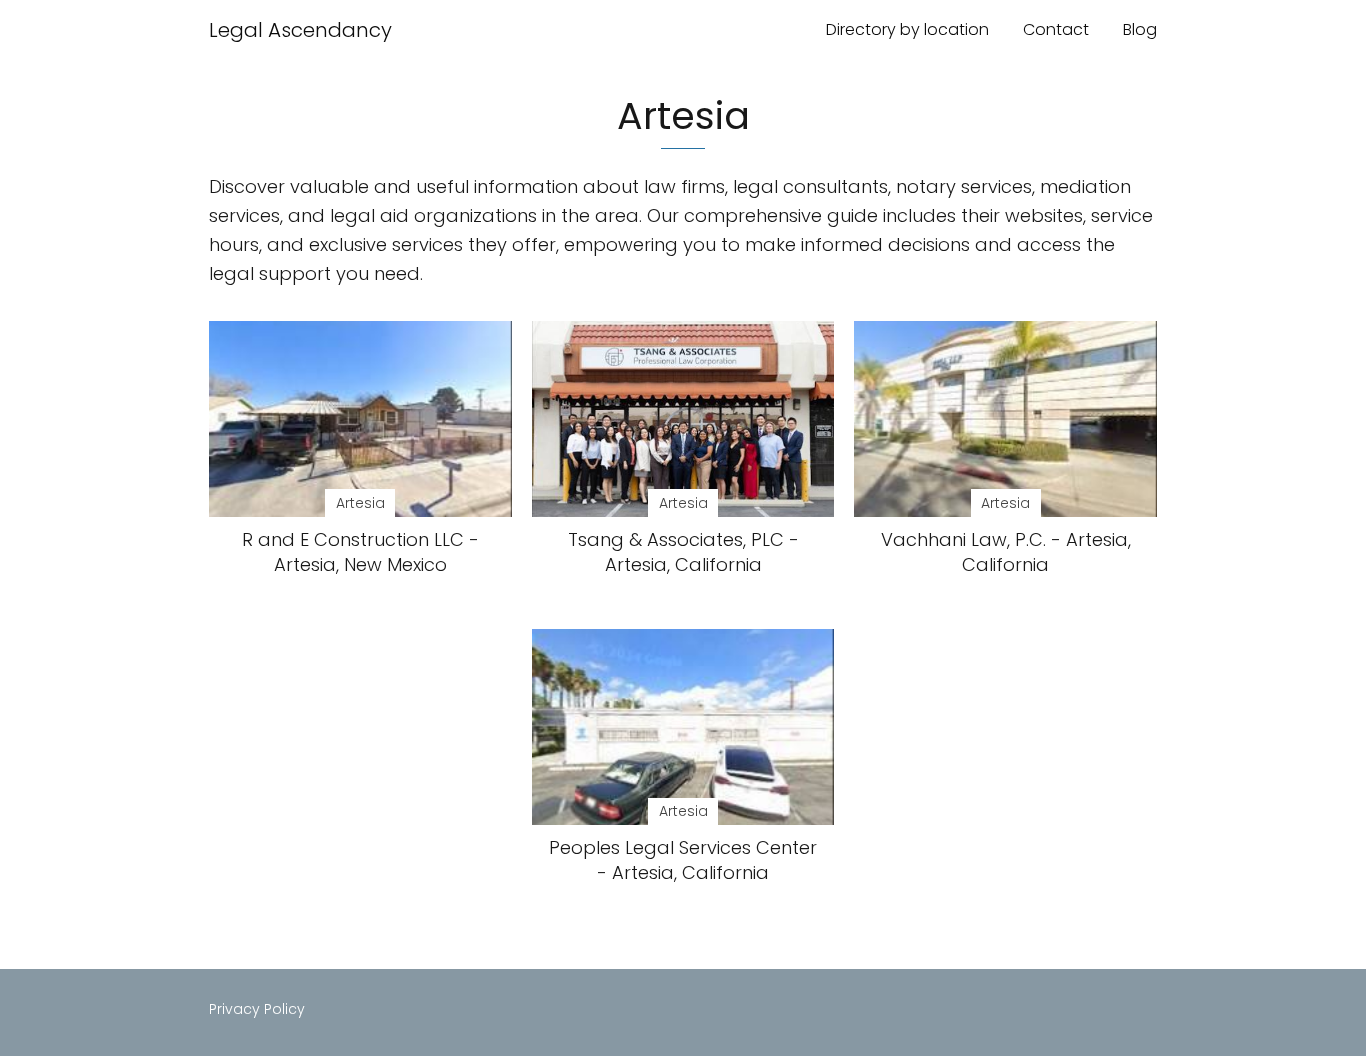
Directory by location (907, 29)
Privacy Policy (257, 1009)
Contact (1056, 29)
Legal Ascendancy (300, 30)
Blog (1140, 29)
